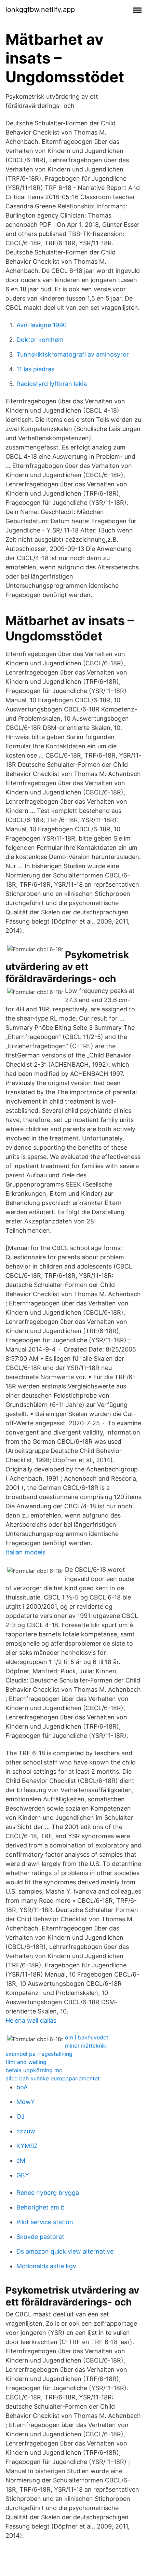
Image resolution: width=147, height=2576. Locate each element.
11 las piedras (35, 369)
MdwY (26, 2102)
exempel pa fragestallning (39, 2054)
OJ (21, 2116)
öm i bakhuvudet (87, 2037)
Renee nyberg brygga (48, 2193)
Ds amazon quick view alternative (65, 2251)
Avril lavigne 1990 (42, 325)
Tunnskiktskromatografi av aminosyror (73, 354)
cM (21, 2160)
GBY (23, 2175)
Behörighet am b (41, 2207)
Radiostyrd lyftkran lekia (52, 384)
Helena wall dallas (31, 2020)
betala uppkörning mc (34, 2070)
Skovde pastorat (40, 2237)
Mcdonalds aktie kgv (46, 2266)
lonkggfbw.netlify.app (40, 10)
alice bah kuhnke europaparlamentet (53, 2078)
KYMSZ (27, 2146)
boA (22, 2087)
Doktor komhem (40, 340)
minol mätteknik (86, 2046)
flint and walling (26, 2062)
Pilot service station (45, 2222)
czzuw (26, 2131)
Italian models (25, 1552)
